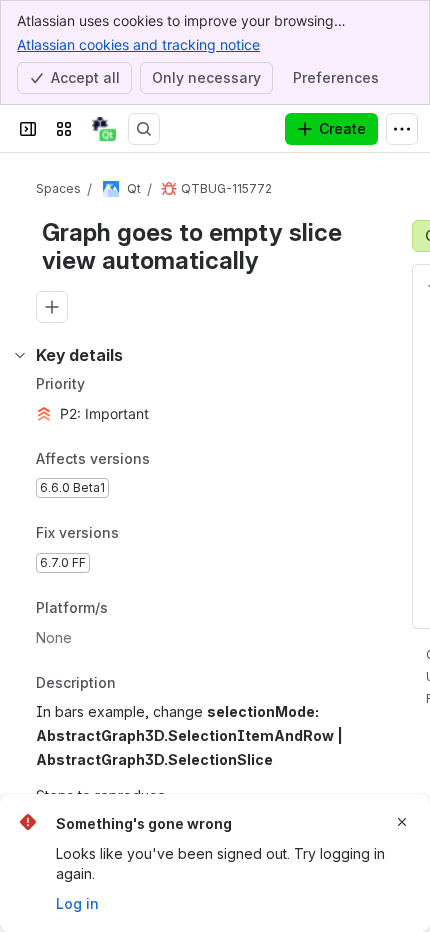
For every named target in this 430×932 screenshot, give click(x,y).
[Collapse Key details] (20, 355)
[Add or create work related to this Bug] (52, 307)
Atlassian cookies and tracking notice (138, 44)
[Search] (144, 129)
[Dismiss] (402, 822)
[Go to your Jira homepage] (104, 129)
